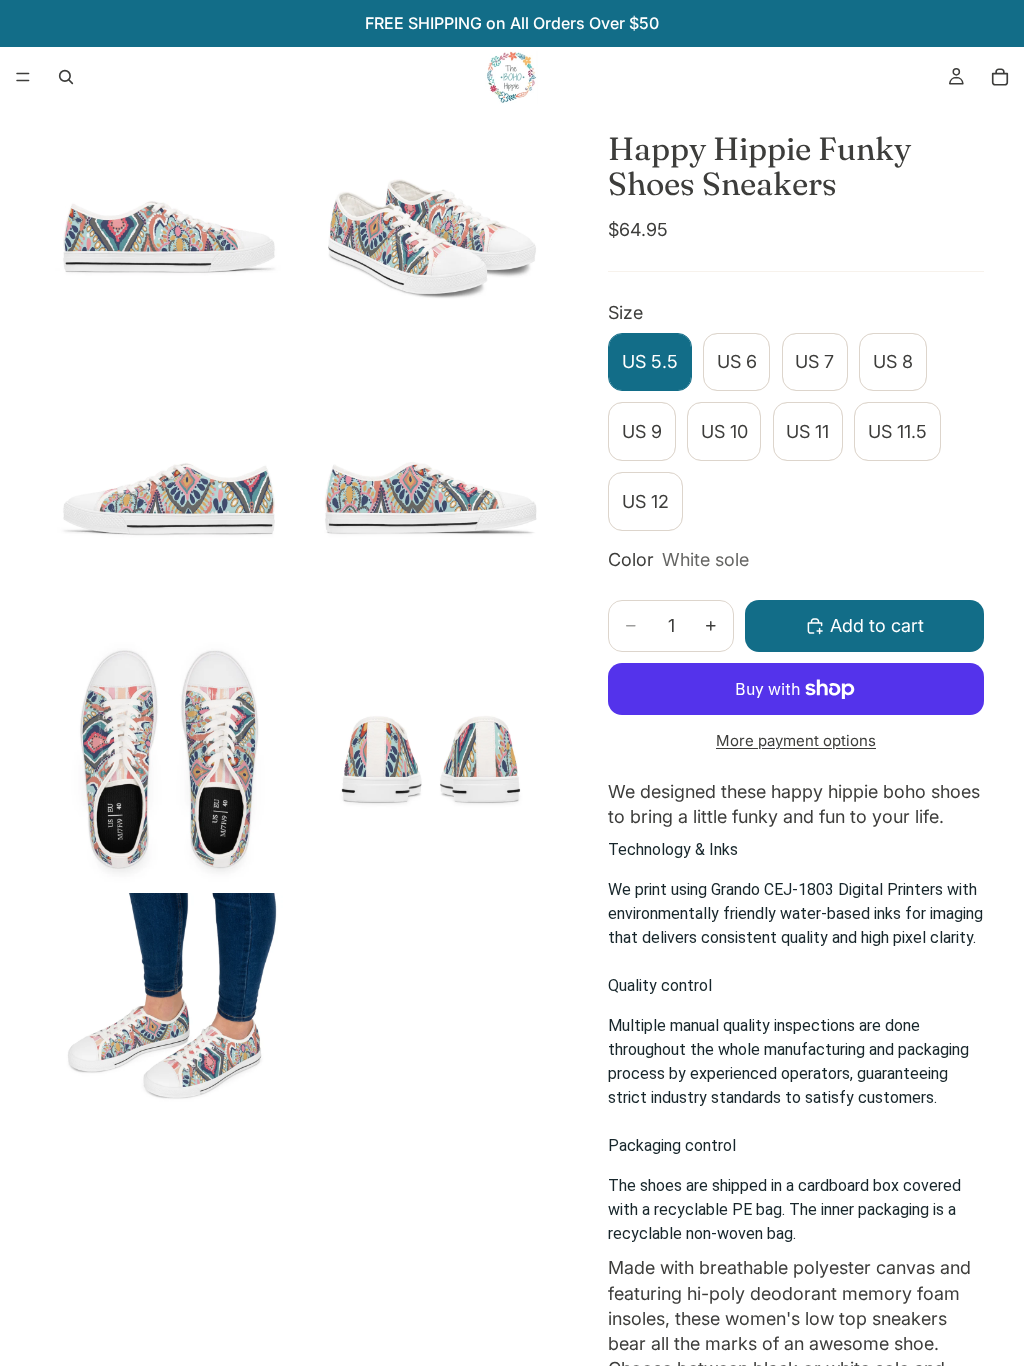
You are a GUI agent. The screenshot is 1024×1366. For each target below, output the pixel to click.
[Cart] (1000, 77)
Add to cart (877, 625)
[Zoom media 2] (431, 236)
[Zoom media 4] (431, 498)
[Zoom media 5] (169, 760)
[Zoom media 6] (431, 760)
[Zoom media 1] (169, 236)
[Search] (66, 77)
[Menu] (23, 77)
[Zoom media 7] (169, 1022)
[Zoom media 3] (169, 498)
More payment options (796, 740)
